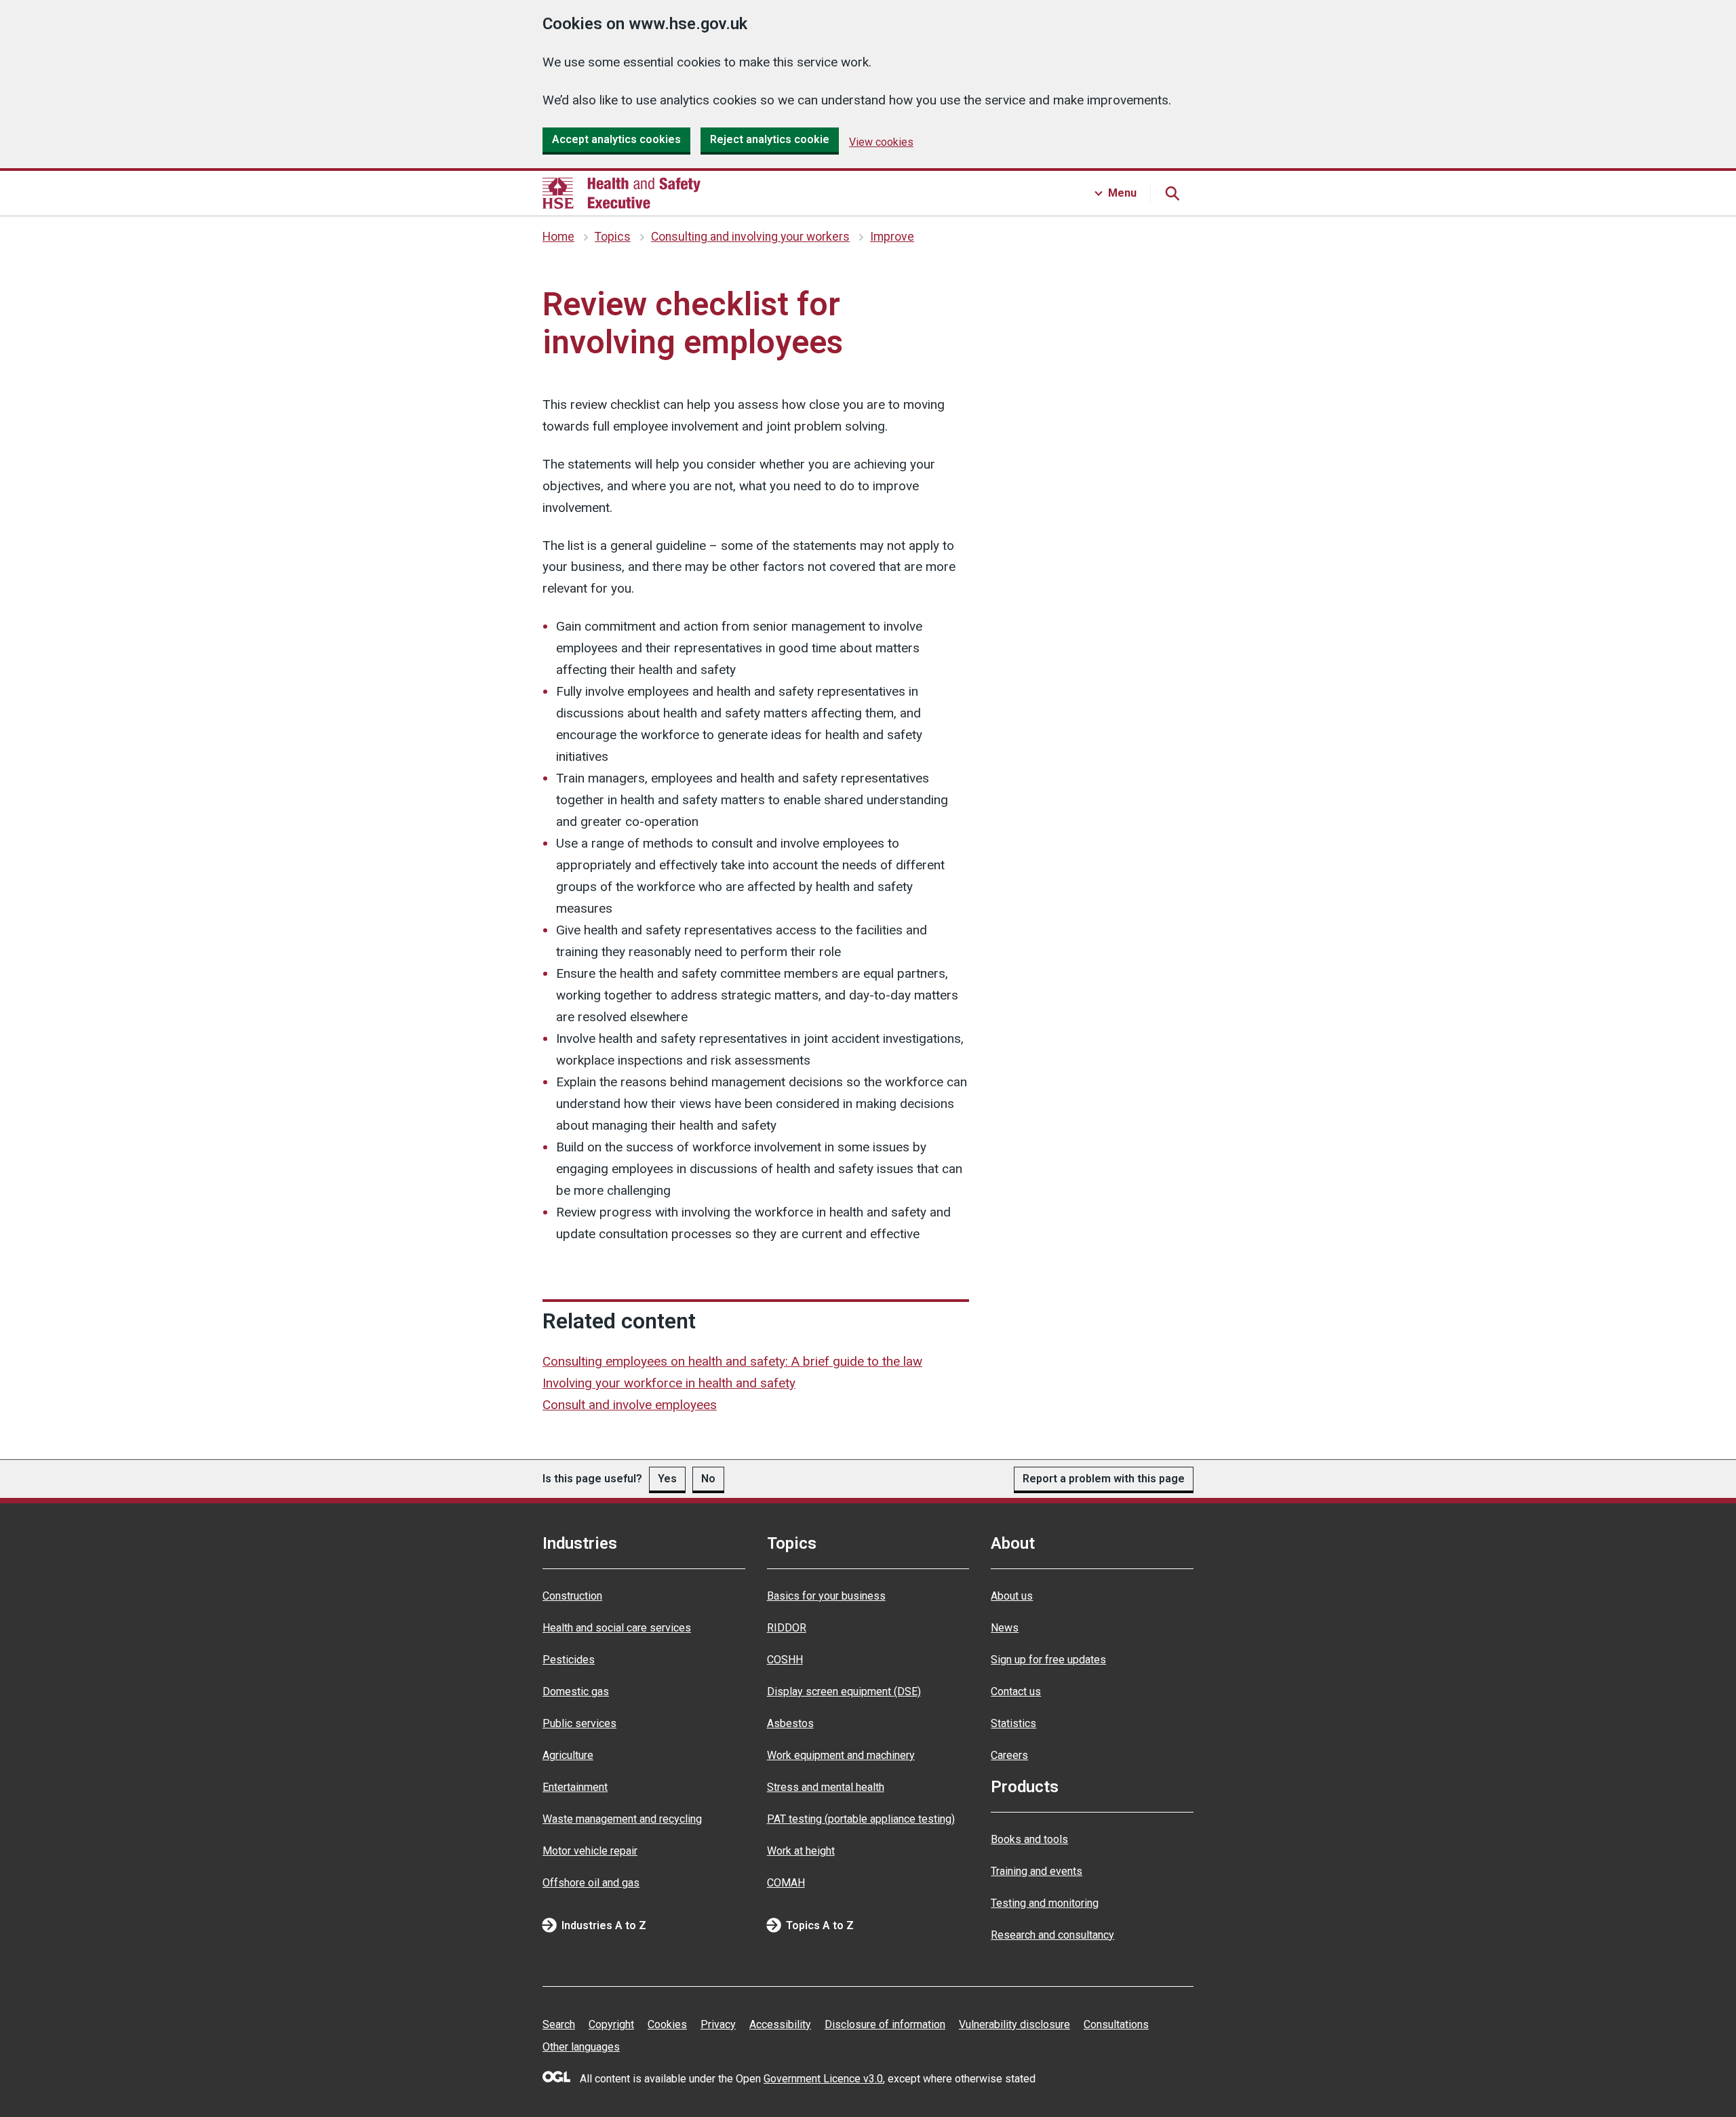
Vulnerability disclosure (1014, 2024)
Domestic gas (576, 1691)
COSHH (785, 1660)
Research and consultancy (1052, 1935)
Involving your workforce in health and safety (669, 1383)
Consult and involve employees (630, 1405)
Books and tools (1029, 1839)
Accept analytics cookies (616, 139)
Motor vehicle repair (590, 1851)
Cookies (667, 2024)
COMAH (786, 1883)
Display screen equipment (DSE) (844, 1691)
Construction (572, 1596)
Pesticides (569, 1660)
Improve (892, 237)
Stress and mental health (826, 1787)
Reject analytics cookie (770, 139)
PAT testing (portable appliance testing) (861, 1819)
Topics (613, 237)
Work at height (801, 1851)
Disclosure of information (885, 2024)
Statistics (1013, 1723)
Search (559, 2024)
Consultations (1116, 2024)
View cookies (881, 142)
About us (1012, 1596)
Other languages (581, 2047)
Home (558, 237)
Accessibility (780, 2024)
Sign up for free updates (1048, 1660)
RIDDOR (787, 1628)
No (708, 1479)
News (1005, 1628)
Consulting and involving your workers (750, 237)
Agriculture (568, 1755)
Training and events (1037, 1871)
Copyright (611, 2024)
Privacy (718, 2024)
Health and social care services (617, 1628)
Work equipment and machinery (841, 1755)
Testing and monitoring (1045, 1903)
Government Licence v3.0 (823, 2079)
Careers (1009, 1755)
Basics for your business (826, 1596)
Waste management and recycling (622, 1819)
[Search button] (1172, 193)
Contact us (1016, 1691)
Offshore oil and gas (591, 1883)
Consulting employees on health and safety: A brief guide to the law (732, 1361)
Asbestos (790, 1723)
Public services (579, 1723)
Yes (667, 1479)
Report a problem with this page (1104, 1479)
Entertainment (575, 1787)
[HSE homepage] (622, 193)
